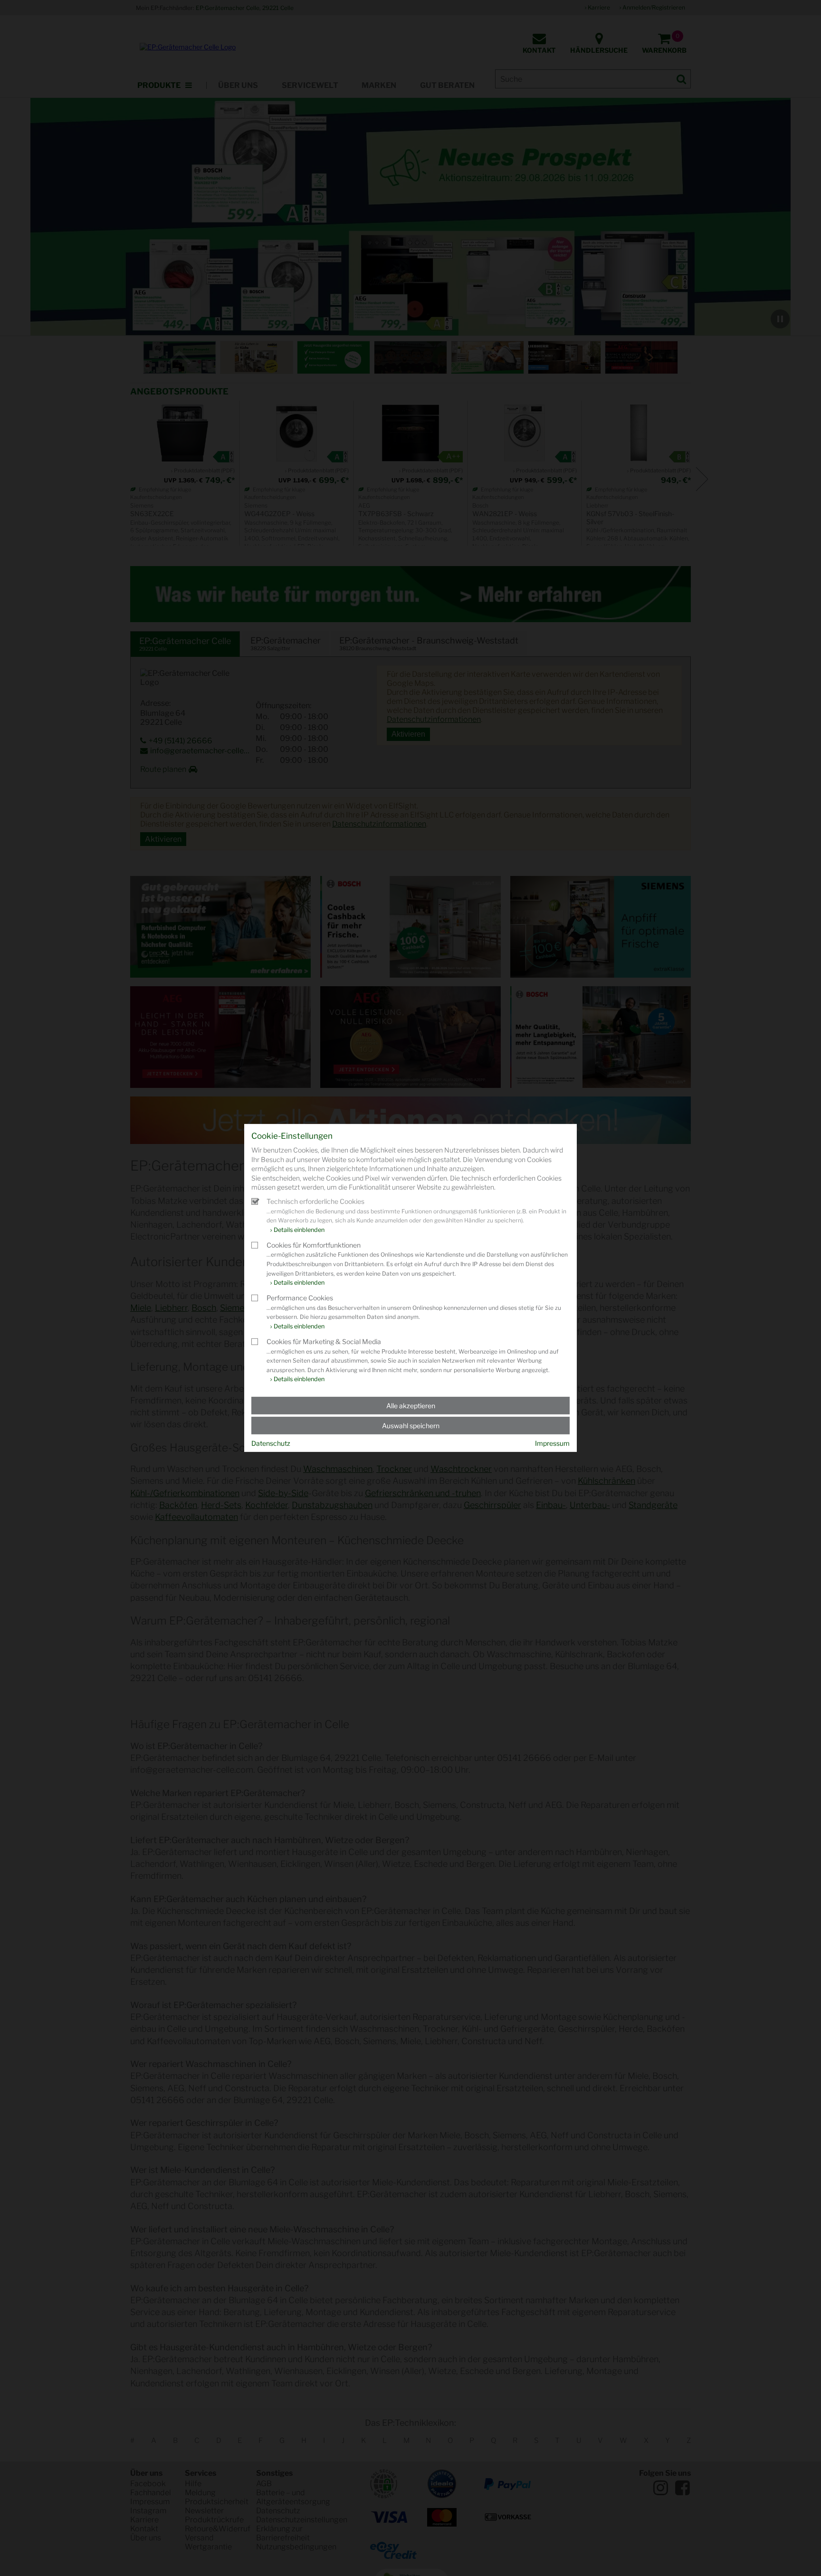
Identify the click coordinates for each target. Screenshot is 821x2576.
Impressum (552, 1443)
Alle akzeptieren (411, 1406)
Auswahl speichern (411, 1426)
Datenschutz (271, 1443)
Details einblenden (299, 1230)
